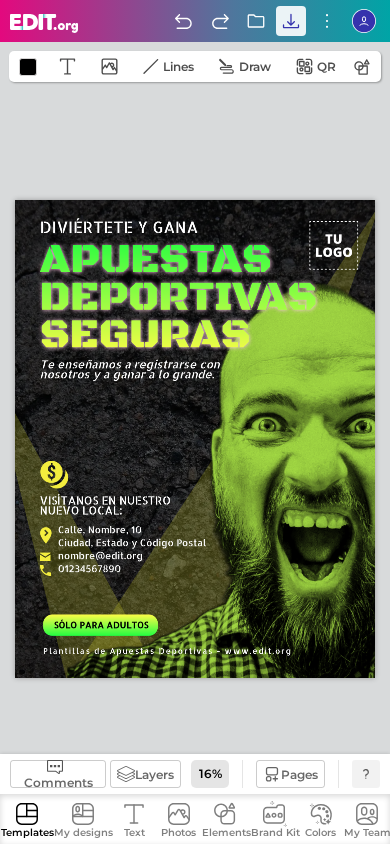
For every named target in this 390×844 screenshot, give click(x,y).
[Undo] (183, 21)
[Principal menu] (44, 23)
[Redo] (220, 21)
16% (210, 773)
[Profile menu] (364, 21)
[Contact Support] (366, 774)
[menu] (327, 21)
